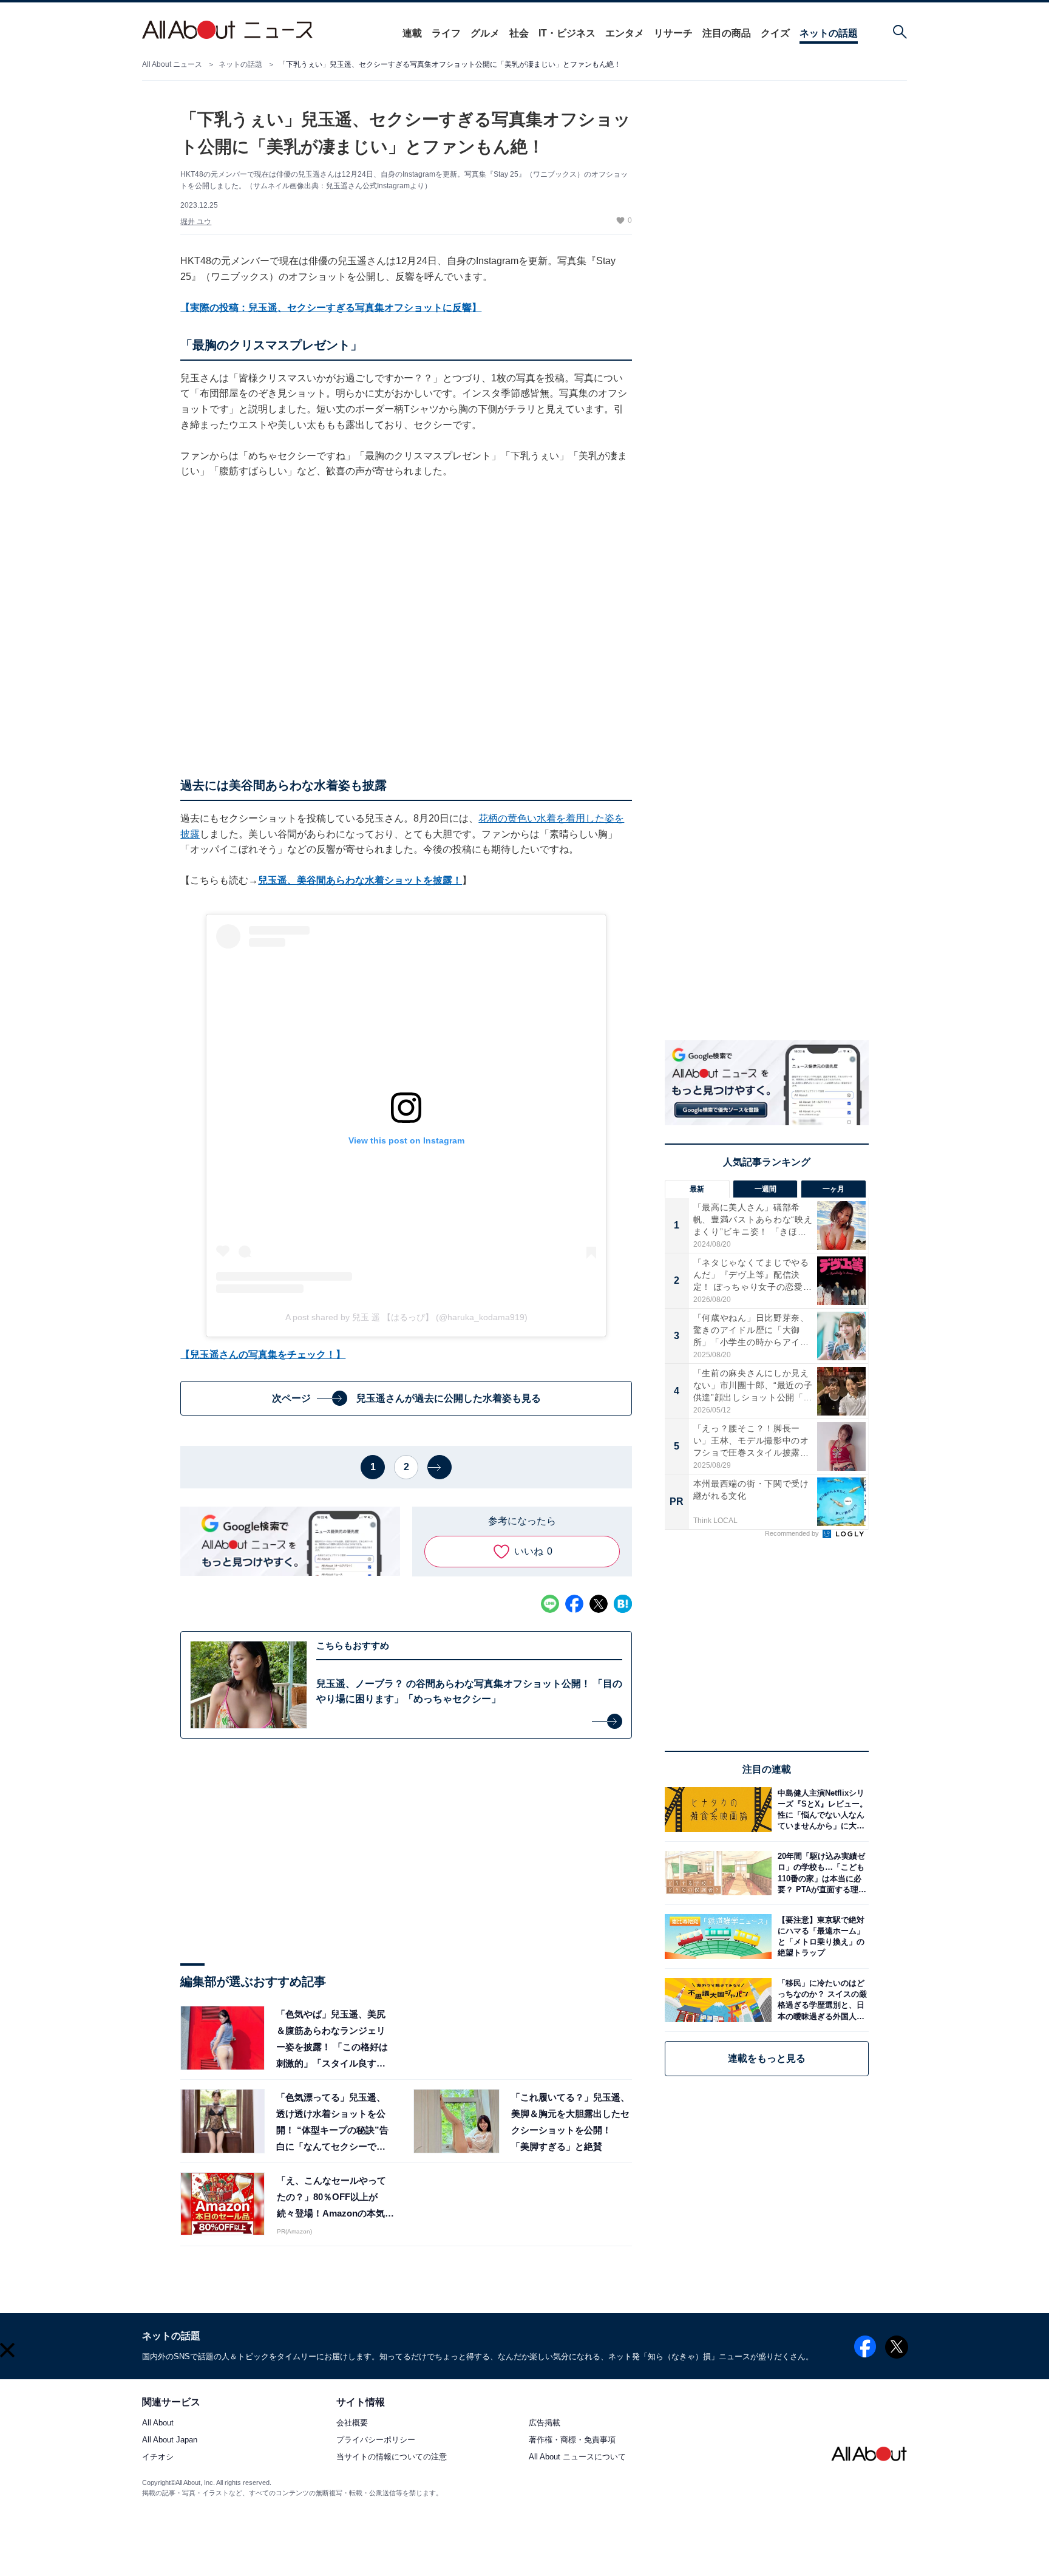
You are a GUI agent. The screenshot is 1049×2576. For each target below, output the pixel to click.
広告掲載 (545, 2423)
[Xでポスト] (599, 1604)
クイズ (775, 33)
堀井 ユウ (196, 222)
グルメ (485, 33)
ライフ (446, 33)
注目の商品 (727, 33)
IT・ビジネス (567, 33)
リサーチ (673, 33)
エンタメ (625, 33)
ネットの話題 (829, 33)
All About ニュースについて (577, 2457)
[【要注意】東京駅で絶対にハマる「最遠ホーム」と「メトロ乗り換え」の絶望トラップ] (820, 1936)
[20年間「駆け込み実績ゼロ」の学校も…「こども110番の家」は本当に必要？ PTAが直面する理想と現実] (820, 1873)
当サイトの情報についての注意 (392, 2457)
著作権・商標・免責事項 (572, 2440)
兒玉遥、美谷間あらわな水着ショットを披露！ (360, 880)
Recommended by (793, 1533)
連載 (412, 33)
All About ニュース (172, 64)
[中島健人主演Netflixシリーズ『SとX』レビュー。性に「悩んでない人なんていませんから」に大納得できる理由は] (820, 1809)
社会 (519, 33)
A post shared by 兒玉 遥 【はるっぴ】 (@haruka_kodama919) (406, 1317)
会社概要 (352, 2423)
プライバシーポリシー (376, 2440)
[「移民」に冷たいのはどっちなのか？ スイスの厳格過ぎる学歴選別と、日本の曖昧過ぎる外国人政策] (820, 2000)
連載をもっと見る (767, 2058)
